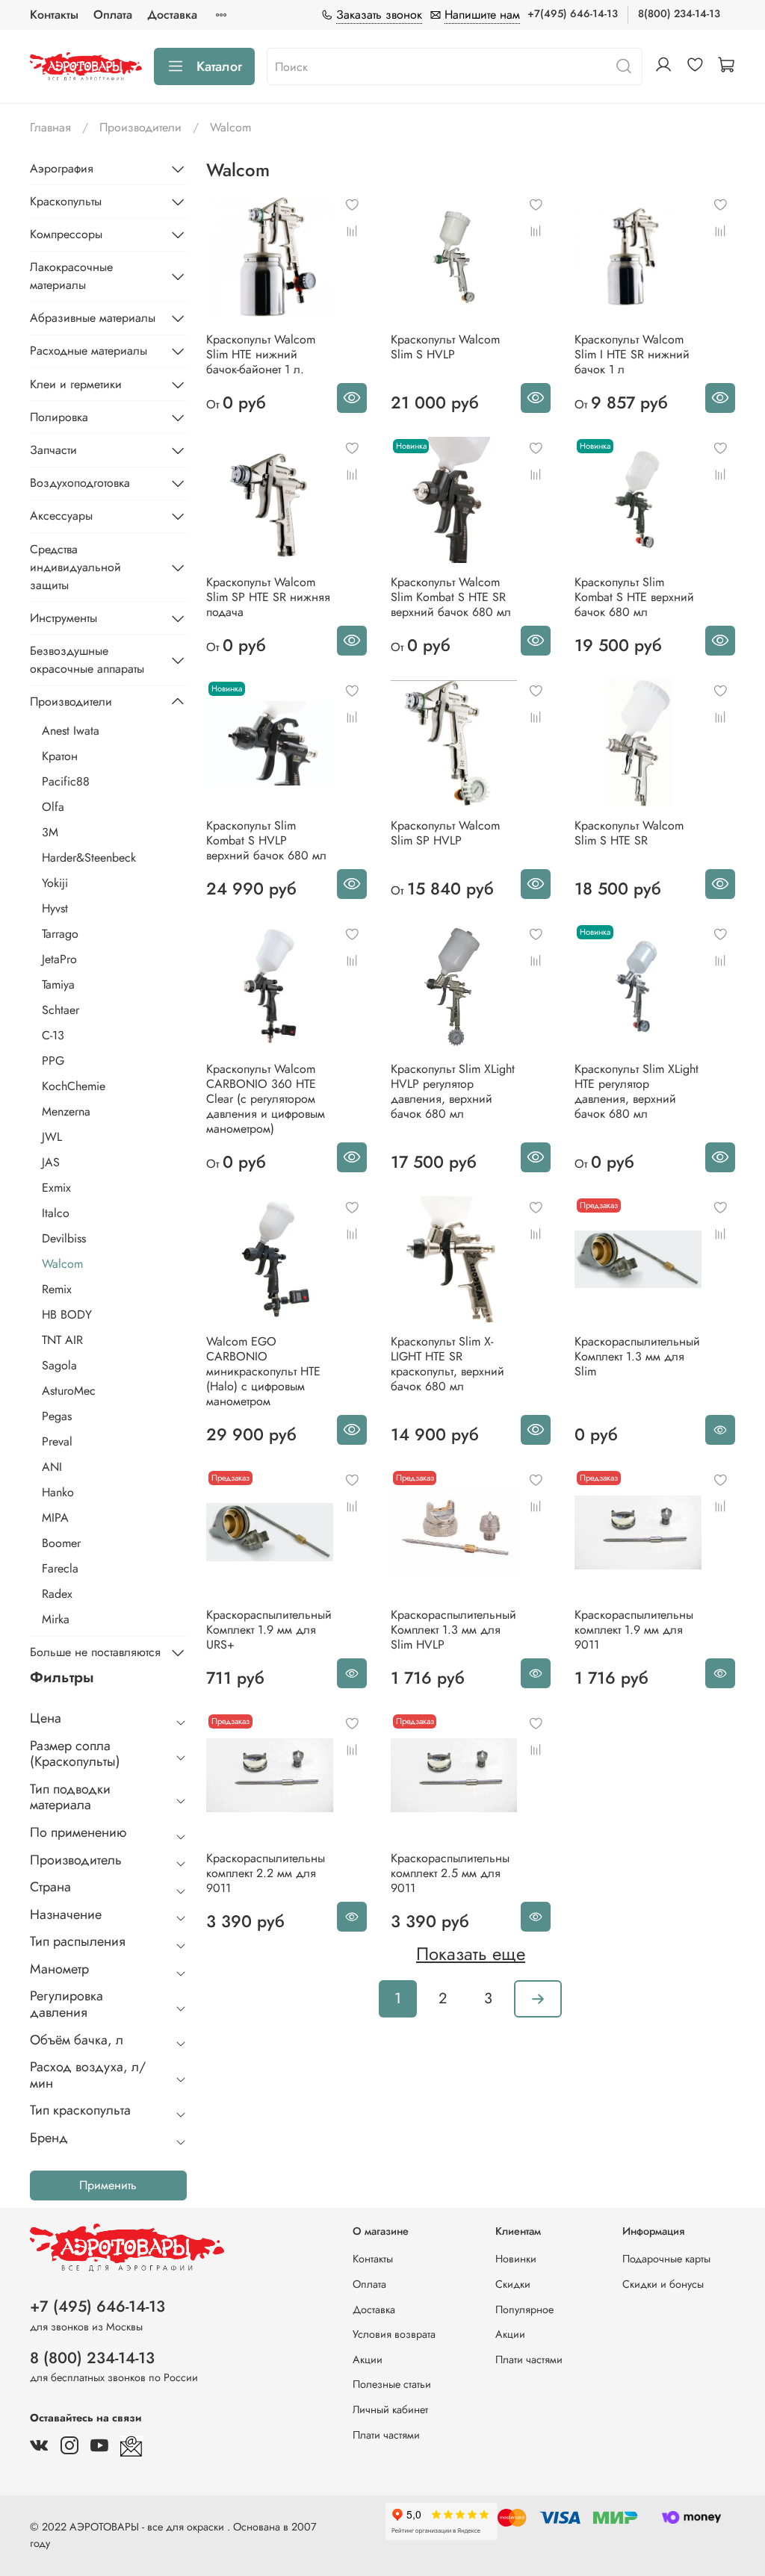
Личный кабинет (390, 2409)
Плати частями (386, 2435)
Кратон (60, 756)
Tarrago (60, 934)
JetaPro (59, 959)
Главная (50, 127)
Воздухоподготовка (80, 483)
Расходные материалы (89, 351)
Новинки (516, 2259)
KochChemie (74, 1086)
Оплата (113, 15)
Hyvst (55, 908)
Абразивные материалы (93, 318)
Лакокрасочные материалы (71, 276)
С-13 (53, 1035)
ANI (52, 1467)
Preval (57, 1441)
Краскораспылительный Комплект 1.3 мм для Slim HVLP (453, 1630)
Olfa (53, 807)
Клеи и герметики (76, 384)
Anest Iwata (71, 731)
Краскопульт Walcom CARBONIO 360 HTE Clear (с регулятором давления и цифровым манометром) (266, 1099)
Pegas (57, 1416)
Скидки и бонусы (663, 2284)
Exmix (56, 1188)
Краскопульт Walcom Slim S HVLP (445, 347)
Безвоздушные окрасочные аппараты (87, 660)
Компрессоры (66, 234)
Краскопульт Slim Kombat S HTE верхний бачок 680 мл (634, 597)
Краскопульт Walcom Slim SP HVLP (445, 833)
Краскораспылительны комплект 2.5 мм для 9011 (450, 1873)
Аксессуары (61, 516)
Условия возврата (394, 2334)
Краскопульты (66, 201)
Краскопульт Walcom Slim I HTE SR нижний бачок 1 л (632, 354)
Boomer (61, 1543)
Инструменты (64, 618)
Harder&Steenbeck (89, 858)
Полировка (59, 417)
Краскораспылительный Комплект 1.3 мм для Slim (637, 1356)
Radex (57, 1594)
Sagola (59, 1365)
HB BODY (67, 1315)
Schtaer (61, 1010)
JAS (51, 1162)
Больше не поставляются (95, 1652)
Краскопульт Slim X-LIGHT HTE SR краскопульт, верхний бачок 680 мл (447, 1364)
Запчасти (53, 450)
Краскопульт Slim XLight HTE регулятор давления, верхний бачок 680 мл (637, 1091)
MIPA (55, 1518)
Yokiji (55, 883)
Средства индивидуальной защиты (75, 567)
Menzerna (66, 1111)
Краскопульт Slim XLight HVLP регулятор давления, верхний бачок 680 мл (453, 1091)
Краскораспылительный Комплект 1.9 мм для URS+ (269, 1630)
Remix (57, 1289)
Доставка (172, 15)
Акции (368, 2359)
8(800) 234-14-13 (679, 13)
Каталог (219, 66)
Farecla (60, 1568)
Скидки (513, 2284)
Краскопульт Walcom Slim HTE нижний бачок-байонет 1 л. (261, 354)
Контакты (54, 15)
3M (50, 832)
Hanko (58, 1492)
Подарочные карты (666, 2259)
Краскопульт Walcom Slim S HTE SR (629, 833)
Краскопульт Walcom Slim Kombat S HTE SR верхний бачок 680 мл (451, 597)
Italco (56, 1213)
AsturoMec (69, 1391)
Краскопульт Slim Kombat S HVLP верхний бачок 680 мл (266, 840)
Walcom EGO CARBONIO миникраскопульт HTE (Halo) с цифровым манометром (263, 1371)
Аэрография (62, 168)
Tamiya (58, 984)
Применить (108, 2185)
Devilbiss (64, 1238)
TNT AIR (62, 1340)
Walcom (62, 1264)
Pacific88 (66, 781)
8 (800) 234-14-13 (92, 2358)
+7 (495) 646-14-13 (97, 2306)
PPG (53, 1061)
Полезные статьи (392, 2384)
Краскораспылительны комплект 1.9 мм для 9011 (634, 1630)
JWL (52, 1137)
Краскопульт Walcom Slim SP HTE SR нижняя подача (268, 597)
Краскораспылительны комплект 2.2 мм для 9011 (266, 1873)
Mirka (56, 1619)
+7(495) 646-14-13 (573, 13)
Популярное (524, 2309)
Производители (140, 127)
